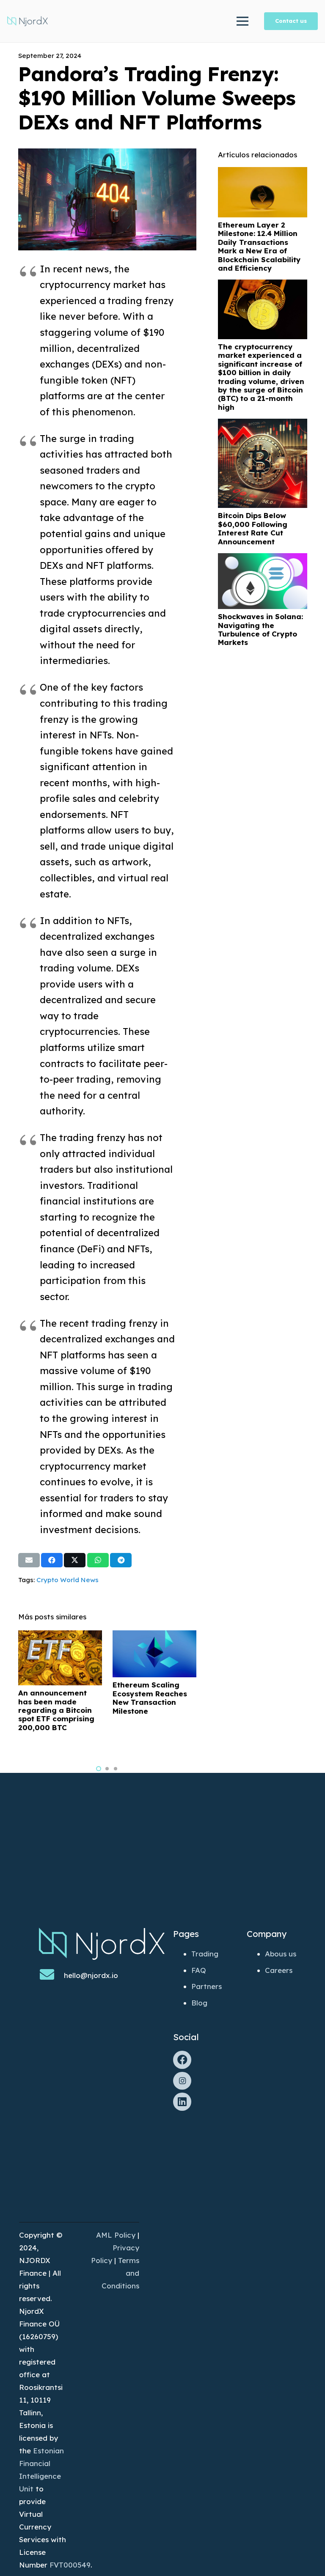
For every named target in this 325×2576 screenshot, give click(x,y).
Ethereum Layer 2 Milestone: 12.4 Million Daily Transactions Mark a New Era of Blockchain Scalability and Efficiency (259, 246)
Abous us (281, 1954)
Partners (207, 1986)
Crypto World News (67, 1580)
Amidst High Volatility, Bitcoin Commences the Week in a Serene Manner (154, 1734)
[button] (99, 1769)
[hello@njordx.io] (51, 1975)
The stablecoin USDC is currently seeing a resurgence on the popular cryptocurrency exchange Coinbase (56, 1715)
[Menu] (242, 21)
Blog (199, 2003)
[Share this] (52, 1560)
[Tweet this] (75, 1560)
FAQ (199, 1970)
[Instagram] (182, 2081)
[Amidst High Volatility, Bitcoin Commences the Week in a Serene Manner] (154, 1636)
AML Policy (116, 2235)
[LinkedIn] (182, 2102)
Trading (205, 1954)
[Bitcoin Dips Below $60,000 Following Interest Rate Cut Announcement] (263, 425)
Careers (279, 1970)
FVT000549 (70, 2565)
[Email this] (29, 1560)
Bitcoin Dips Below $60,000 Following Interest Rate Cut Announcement (253, 528)
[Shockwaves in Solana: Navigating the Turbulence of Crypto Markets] (263, 559)
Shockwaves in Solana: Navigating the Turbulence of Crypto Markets (260, 629)
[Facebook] (182, 2060)
